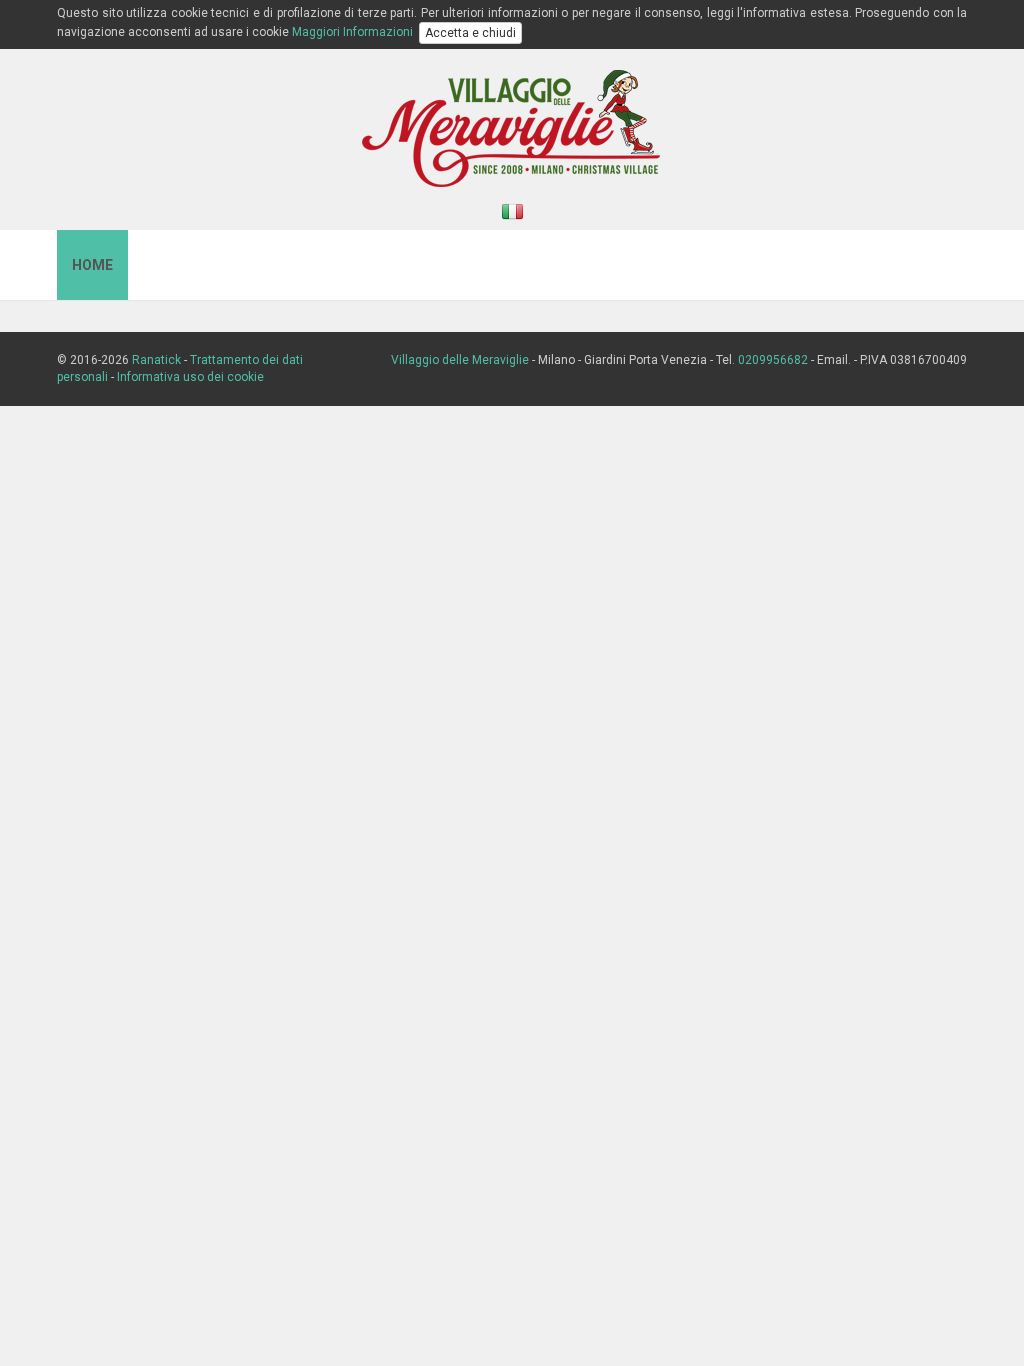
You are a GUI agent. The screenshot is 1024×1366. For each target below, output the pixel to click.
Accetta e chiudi (470, 33)
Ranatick (156, 360)
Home (92, 265)
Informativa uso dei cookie (190, 377)
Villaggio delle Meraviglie (460, 360)
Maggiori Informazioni (352, 32)
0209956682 (773, 360)
